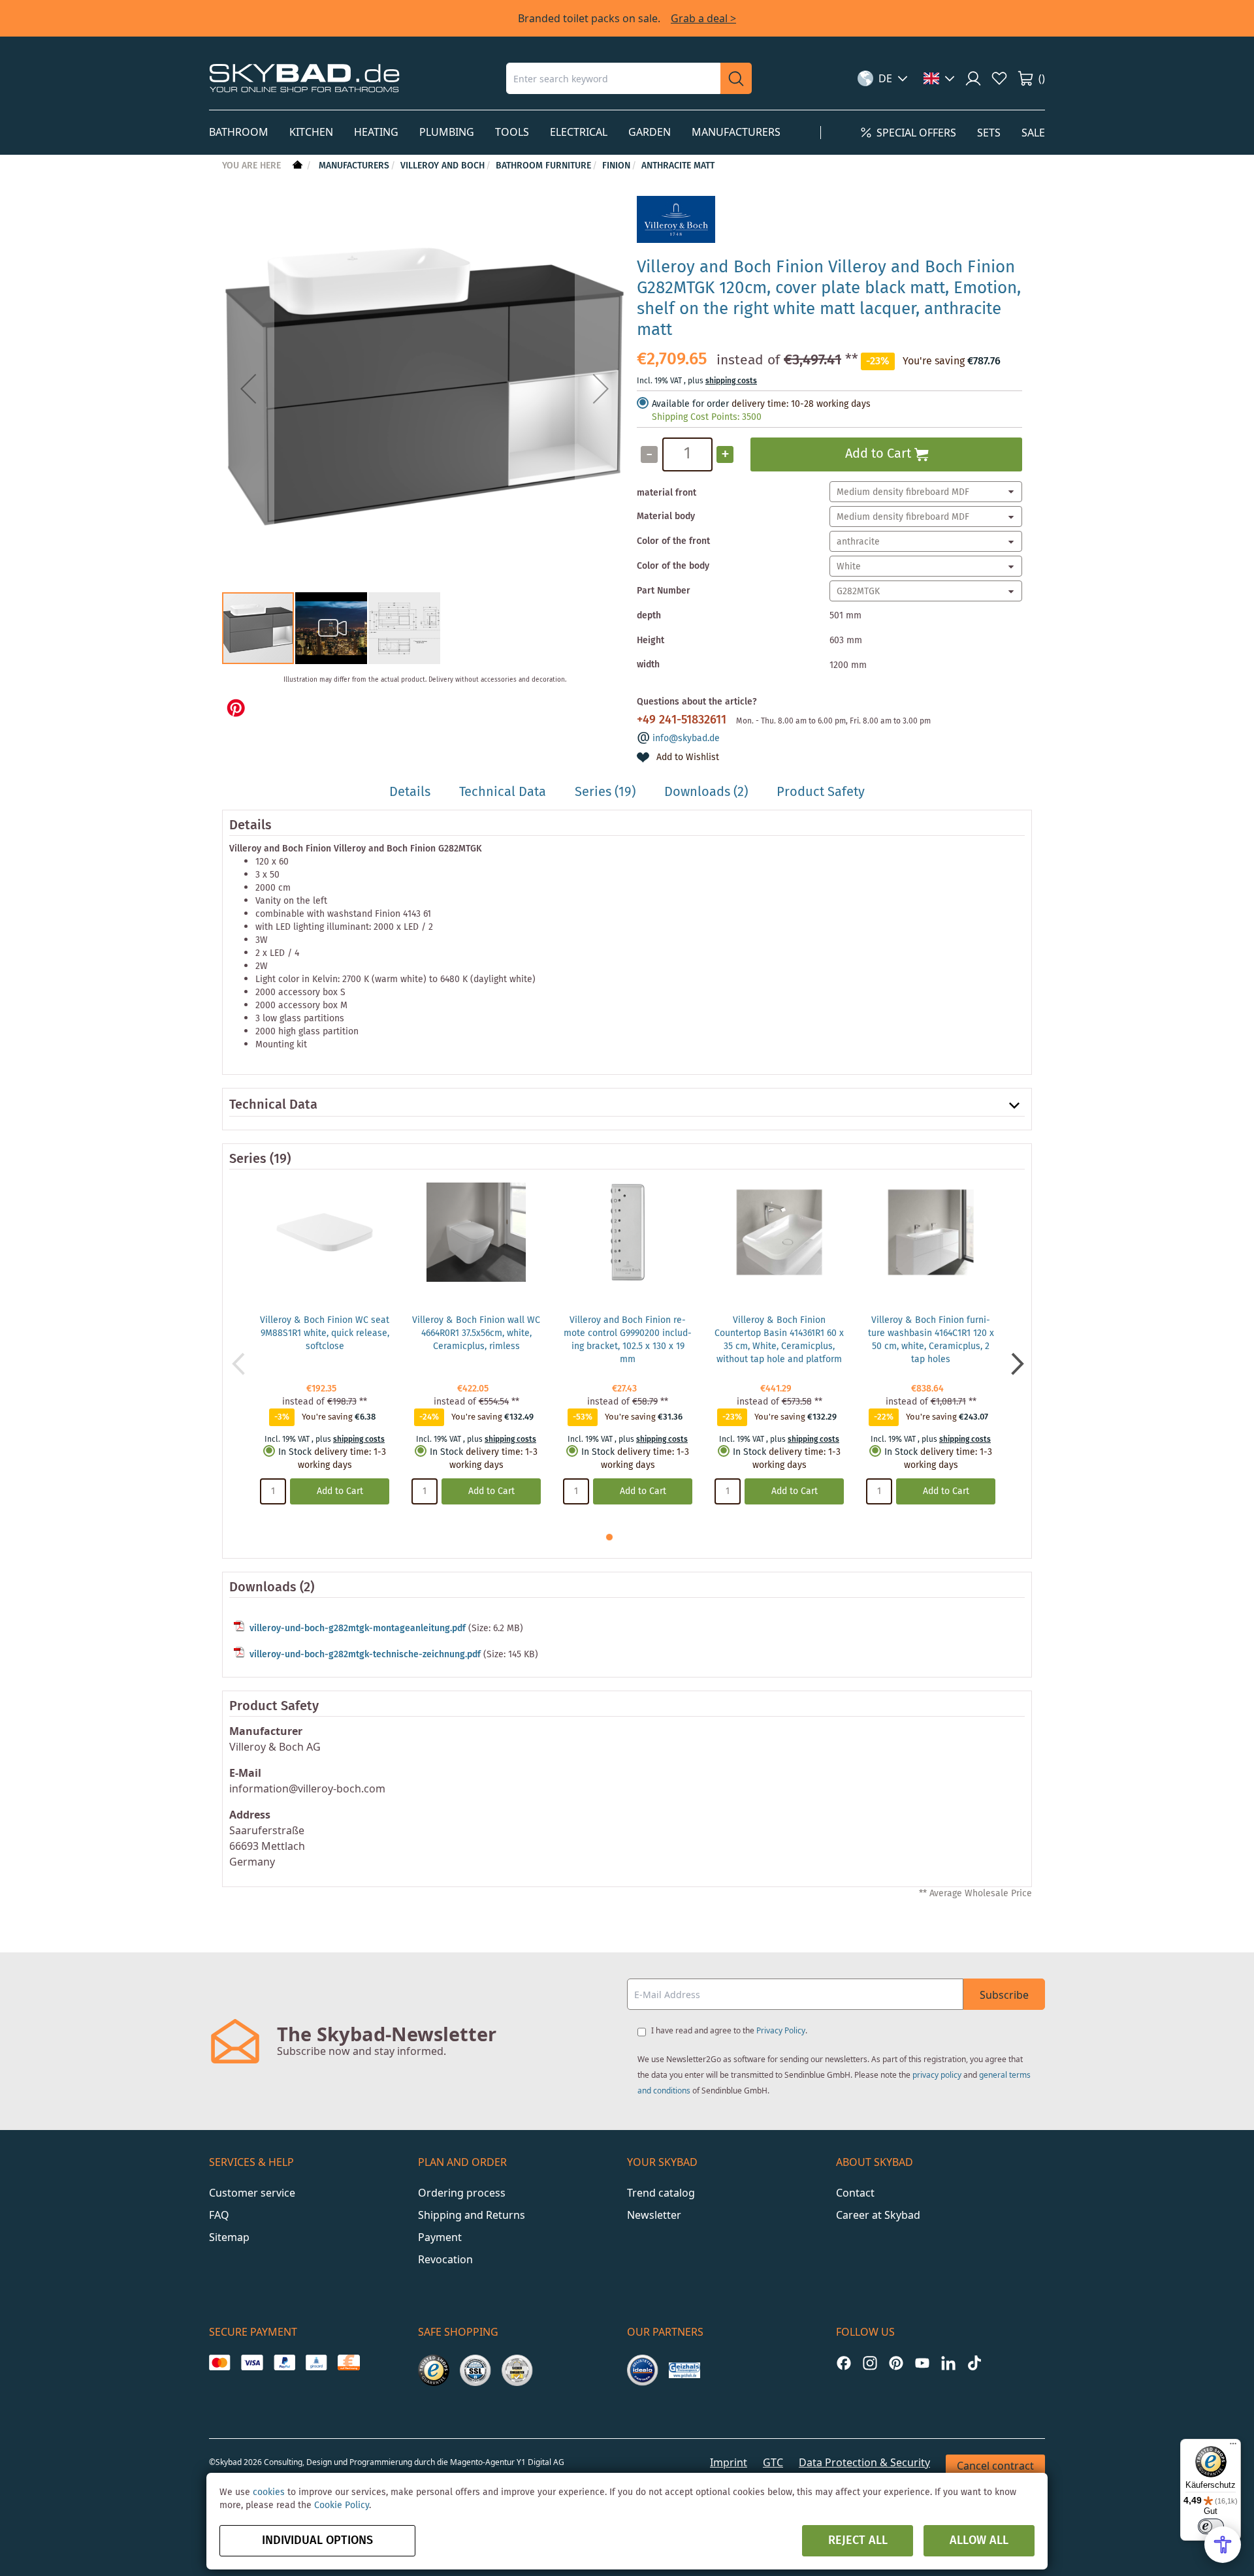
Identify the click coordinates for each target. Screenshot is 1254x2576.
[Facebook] (844, 2363)
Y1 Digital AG (540, 2462)
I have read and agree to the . (729, 2030)
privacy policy (937, 2075)
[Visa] (252, 2362)
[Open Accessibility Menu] (1223, 2545)
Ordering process (462, 2193)
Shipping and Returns (472, 2215)
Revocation (445, 2259)
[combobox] (613, 78)
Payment (440, 2237)
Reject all (858, 2541)
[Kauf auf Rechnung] (348, 2362)
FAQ (219, 2215)
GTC (773, 2462)
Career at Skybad (878, 2215)
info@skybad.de (686, 739)
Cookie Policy (342, 2505)
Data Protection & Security (864, 2462)
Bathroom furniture (543, 166)
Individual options (317, 2541)
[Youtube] (922, 2363)
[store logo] (304, 78)
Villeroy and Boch (442, 166)
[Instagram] (870, 2363)
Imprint (729, 2462)
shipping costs (731, 381)
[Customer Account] (973, 78)
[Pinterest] (896, 2363)
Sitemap (229, 2237)
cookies (269, 2492)
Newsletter (654, 2215)
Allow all (979, 2541)
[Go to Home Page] (296, 166)
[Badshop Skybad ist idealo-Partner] (643, 2370)
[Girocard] (316, 2362)
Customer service (252, 2193)
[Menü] (1233, 2447)
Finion (616, 166)
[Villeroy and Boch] (676, 240)
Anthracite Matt (678, 166)
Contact (855, 2193)
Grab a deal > (703, 18)
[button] (883, 78)
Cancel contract (995, 2466)
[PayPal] (284, 2362)
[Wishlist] (999, 78)
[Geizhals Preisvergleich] (684, 2370)
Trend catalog (661, 2193)
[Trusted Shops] (434, 2370)
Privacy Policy (781, 2030)
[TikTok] (974, 2363)
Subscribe (1004, 1995)
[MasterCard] (220, 2362)
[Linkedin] (948, 2363)
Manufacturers (354, 166)
